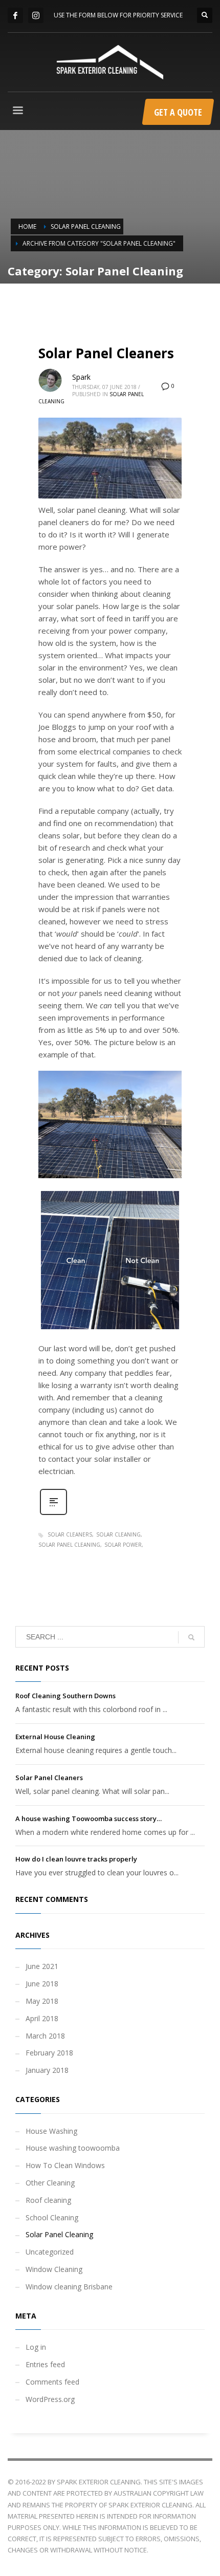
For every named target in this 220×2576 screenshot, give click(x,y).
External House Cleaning (55, 1737)
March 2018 (45, 2036)
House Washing (51, 2131)
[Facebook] (15, 15)
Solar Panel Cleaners (106, 353)
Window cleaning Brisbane (69, 2287)
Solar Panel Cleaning (59, 2234)
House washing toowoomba (73, 2148)
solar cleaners (70, 1534)
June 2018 (42, 1984)
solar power (123, 1545)
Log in (36, 2347)
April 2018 (42, 2018)
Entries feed (45, 2364)
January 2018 (47, 2070)
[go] (191, 1637)
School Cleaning (52, 2217)
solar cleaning (118, 1534)
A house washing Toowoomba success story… (89, 1819)
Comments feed (52, 2382)
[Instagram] (36, 15)
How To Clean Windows (65, 2165)
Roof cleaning (48, 2200)
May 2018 (42, 2001)
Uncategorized (50, 2252)
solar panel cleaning (69, 1545)
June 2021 (42, 1966)
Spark (81, 377)
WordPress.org (50, 2399)
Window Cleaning (54, 2269)
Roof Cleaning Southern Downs (65, 1696)
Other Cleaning (50, 2183)
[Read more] (53, 1514)
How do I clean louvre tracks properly (76, 1859)
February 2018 (49, 2053)
